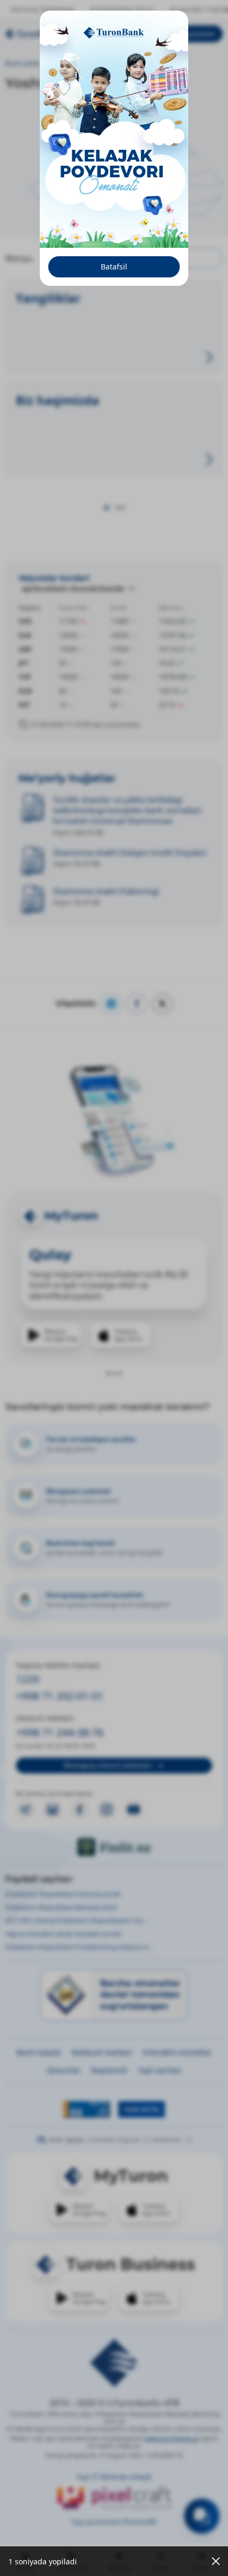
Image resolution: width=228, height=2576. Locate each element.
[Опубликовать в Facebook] (137, 1004)
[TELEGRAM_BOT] (52, 1809)
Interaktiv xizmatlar (177, 2052)
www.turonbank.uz (172, 2438)
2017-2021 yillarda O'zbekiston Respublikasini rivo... (77, 1920)
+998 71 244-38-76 (60, 1732)
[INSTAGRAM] (107, 1809)
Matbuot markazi (82, 63)
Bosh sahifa (23, 63)
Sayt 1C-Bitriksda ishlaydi (114, 2477)
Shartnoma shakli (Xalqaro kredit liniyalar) (130, 852)
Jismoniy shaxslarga (42, 9)
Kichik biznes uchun (122, 9)
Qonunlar (64, 2070)
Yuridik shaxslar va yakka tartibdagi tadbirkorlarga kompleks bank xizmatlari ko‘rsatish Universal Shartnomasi (127, 810)
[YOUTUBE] (134, 1809)
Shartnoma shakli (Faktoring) (106, 891)
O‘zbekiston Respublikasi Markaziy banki (61, 1907)
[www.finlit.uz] (114, 1847)
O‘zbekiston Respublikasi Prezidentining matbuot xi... (79, 1947)
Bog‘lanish (109, 2070)
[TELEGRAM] (25, 1809)
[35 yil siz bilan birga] (48, 34)
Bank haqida (39, 2052)
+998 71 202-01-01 (60, 1696)
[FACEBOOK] (80, 1809)
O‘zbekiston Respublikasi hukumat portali (63, 1894)
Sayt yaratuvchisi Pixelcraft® (114, 2522)
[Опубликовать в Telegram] (111, 1004)
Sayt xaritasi (160, 2070)
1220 (28, 1679)
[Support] (202, 2516)
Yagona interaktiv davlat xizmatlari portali (63, 1934)
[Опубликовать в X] (162, 1004)
